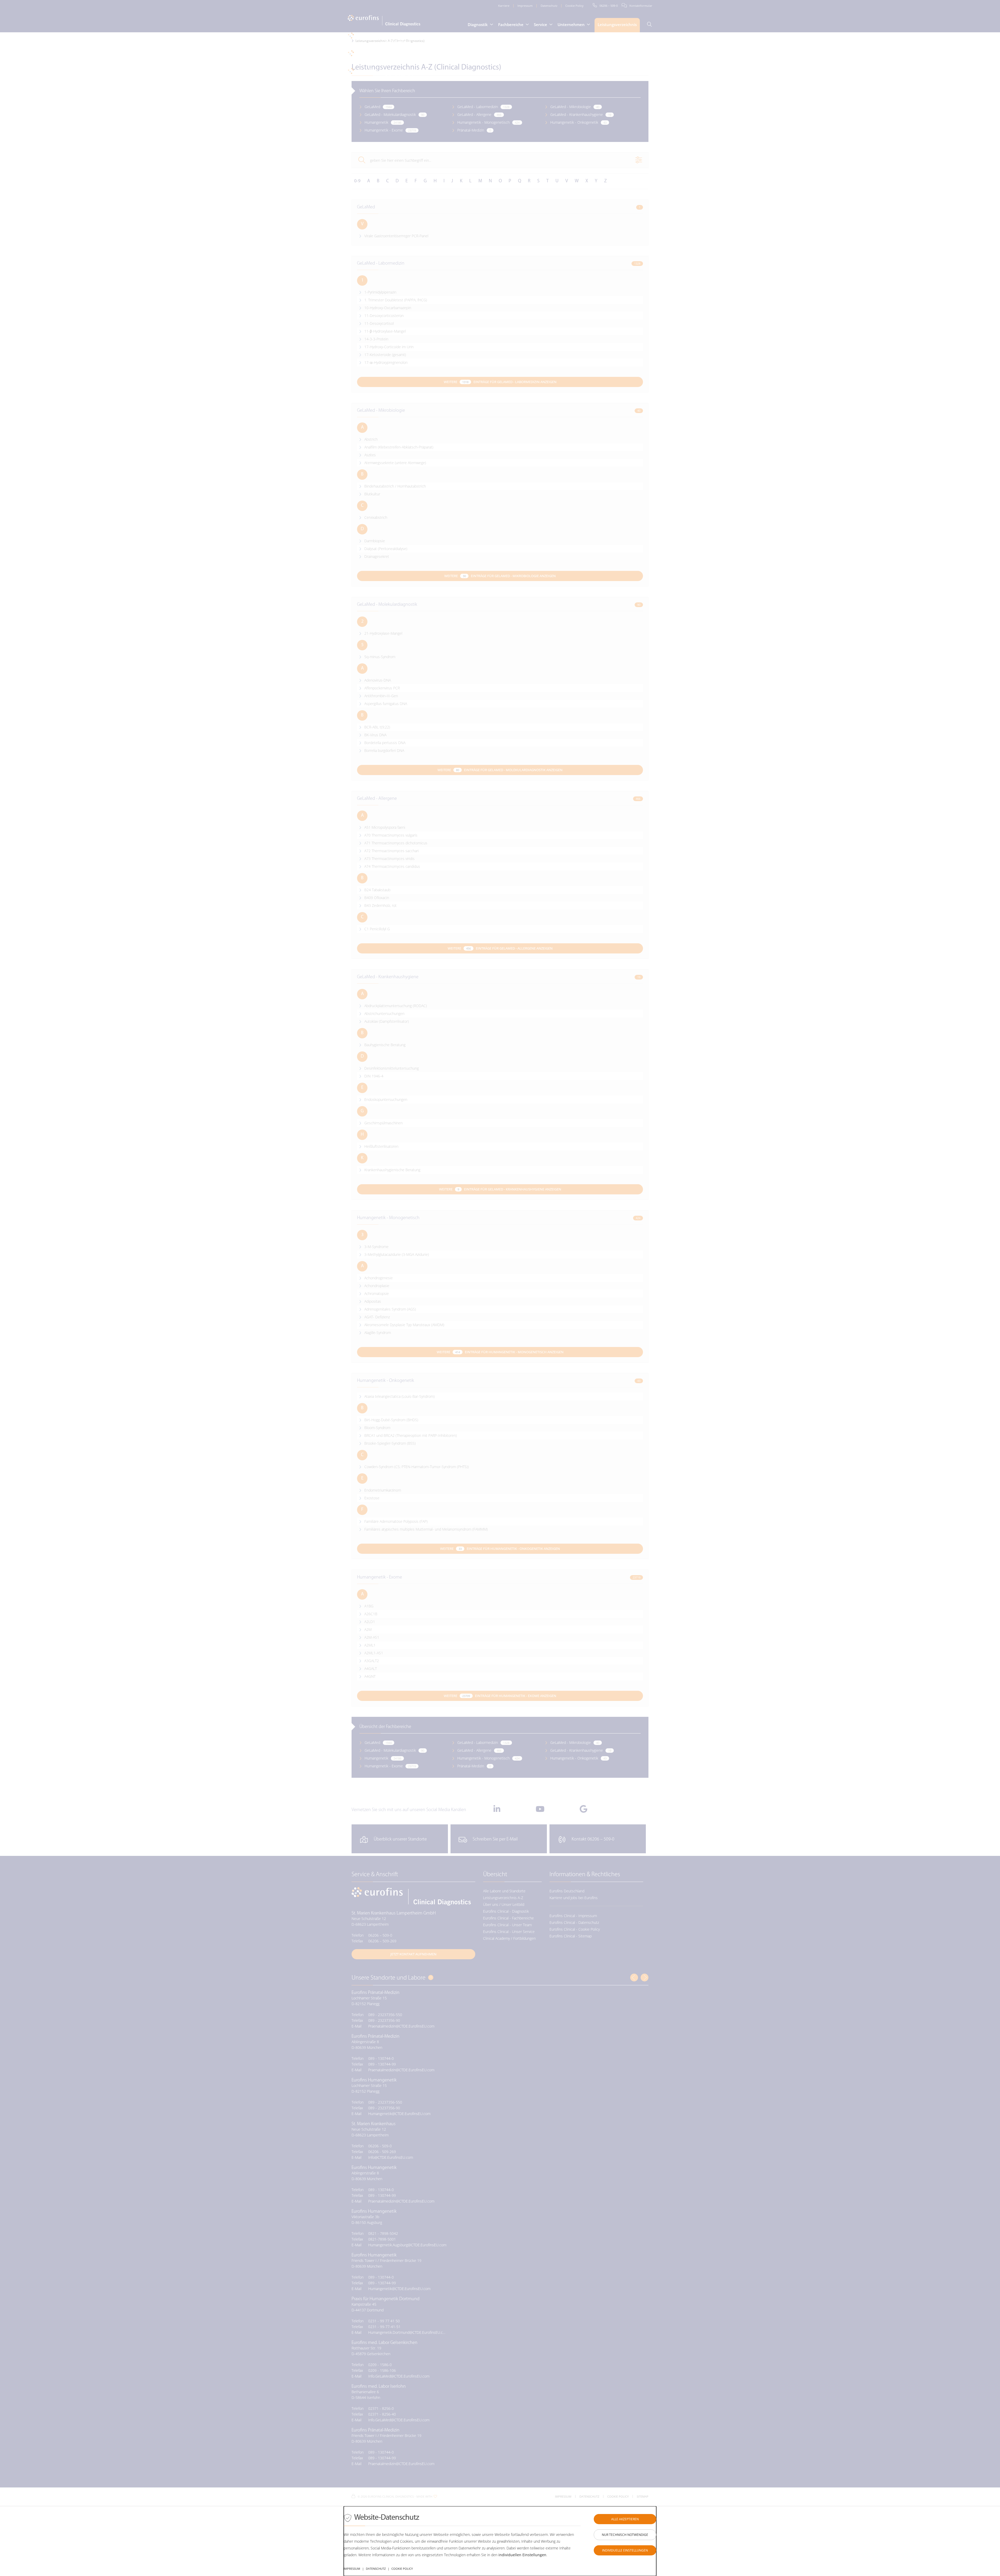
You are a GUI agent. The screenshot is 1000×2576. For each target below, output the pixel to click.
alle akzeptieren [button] (625, 2519)
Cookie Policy (402, 2569)
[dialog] (500, 2541)
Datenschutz (376, 2569)
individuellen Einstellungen (522, 2555)
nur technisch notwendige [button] (625, 2535)
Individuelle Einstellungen (625, 2550)
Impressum (352, 2569)
